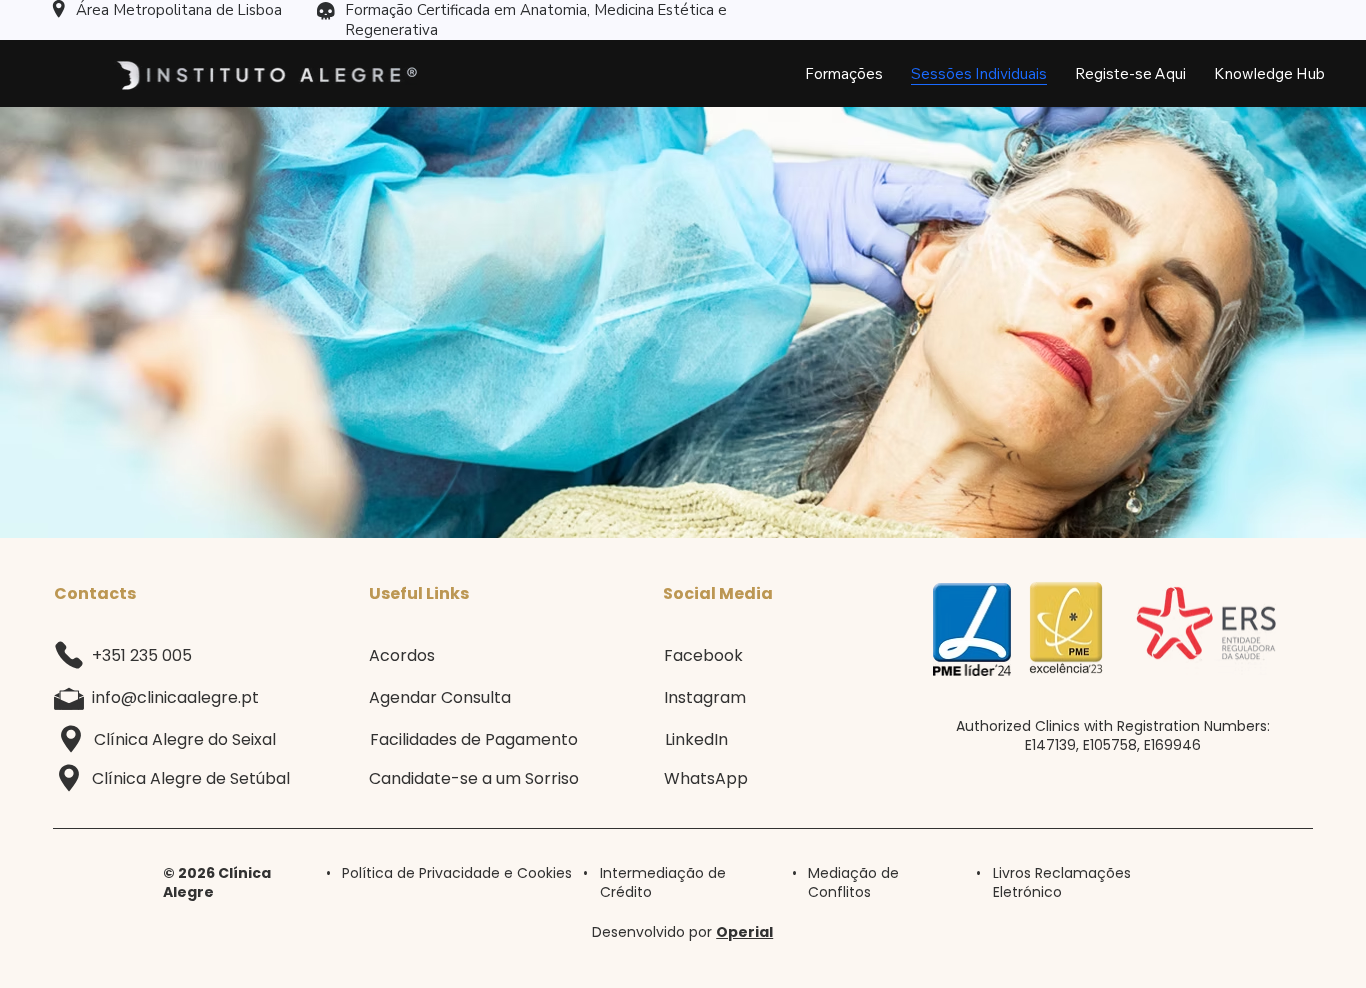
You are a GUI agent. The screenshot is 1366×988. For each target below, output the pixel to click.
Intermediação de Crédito (663, 883)
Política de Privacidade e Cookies (457, 873)
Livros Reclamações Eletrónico (1062, 883)
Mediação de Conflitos (853, 883)
